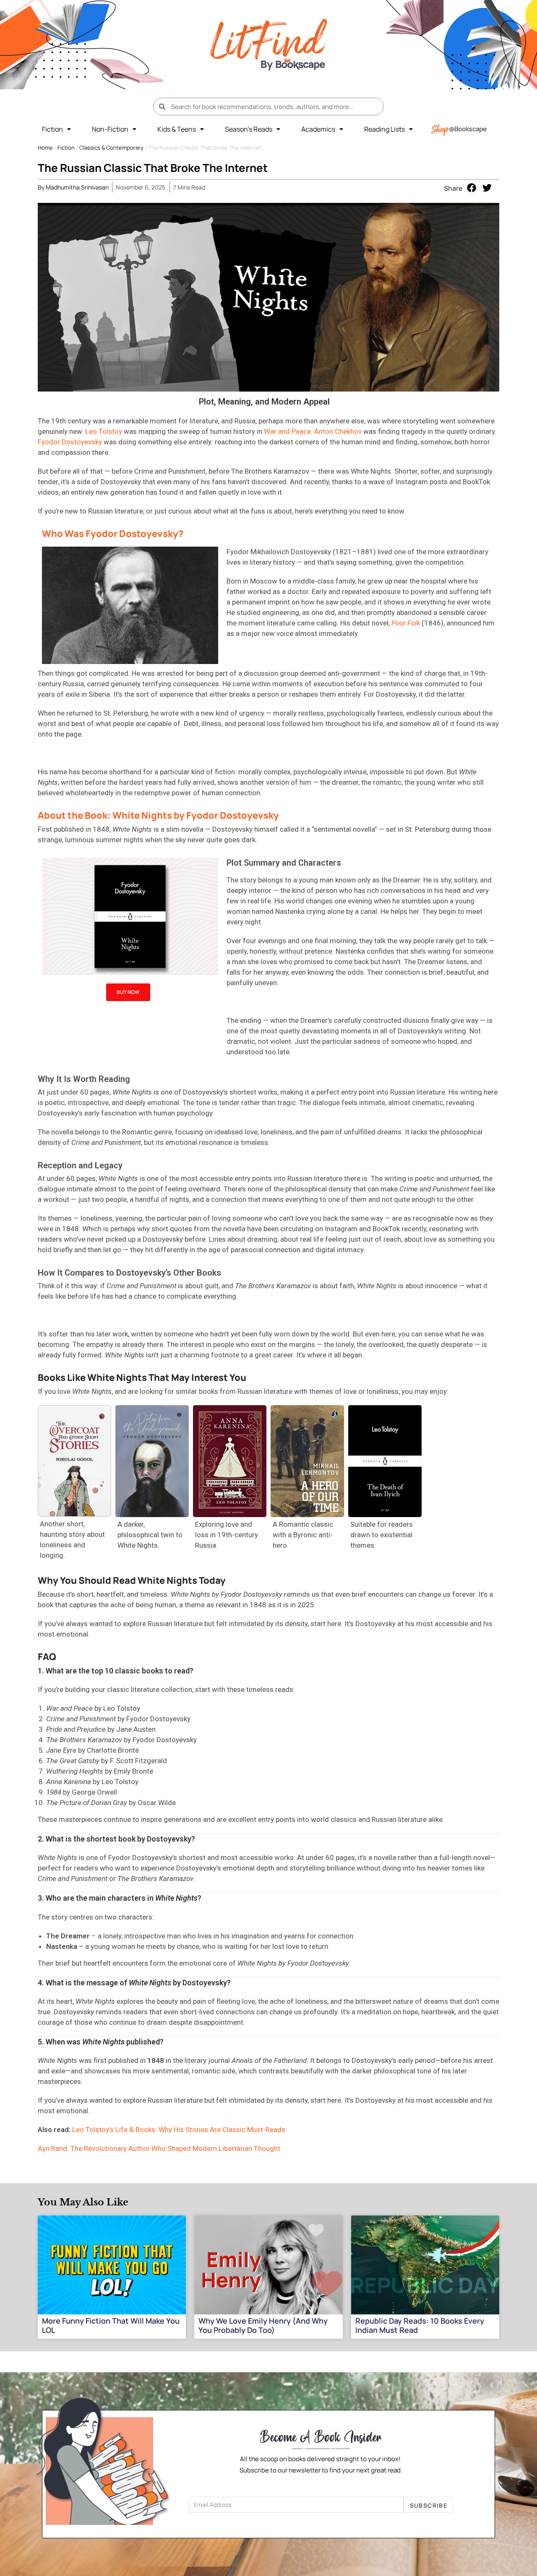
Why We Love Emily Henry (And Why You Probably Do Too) (263, 2325)
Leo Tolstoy (104, 431)
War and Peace (287, 431)
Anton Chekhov (338, 431)
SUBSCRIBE (429, 2505)
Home (45, 148)
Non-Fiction (110, 129)
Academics (318, 129)
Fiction (52, 129)
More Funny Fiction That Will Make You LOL (111, 2325)
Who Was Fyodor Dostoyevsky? (113, 534)
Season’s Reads (249, 129)
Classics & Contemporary (111, 148)
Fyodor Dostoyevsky (71, 442)
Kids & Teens (177, 129)
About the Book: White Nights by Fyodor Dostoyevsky (158, 815)
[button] (56, 129)
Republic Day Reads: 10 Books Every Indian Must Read (420, 2325)
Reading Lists (385, 129)
